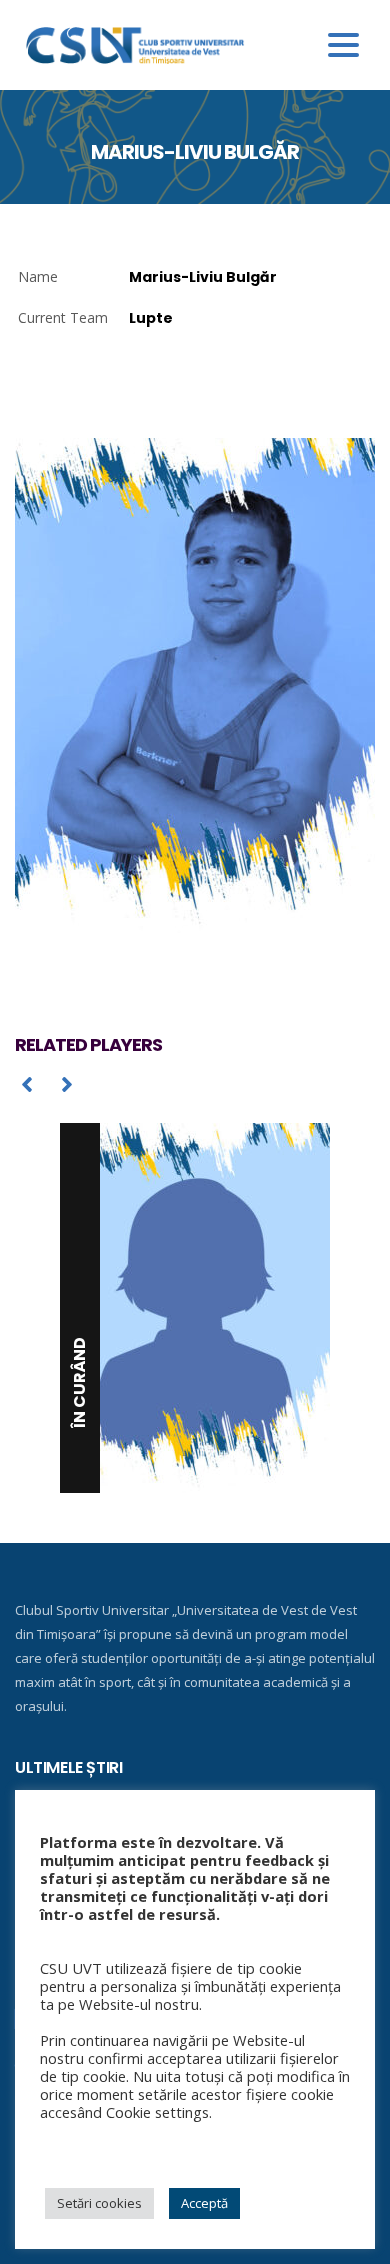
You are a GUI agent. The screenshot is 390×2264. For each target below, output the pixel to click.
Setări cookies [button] (99, 2203)
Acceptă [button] (204, 2203)
